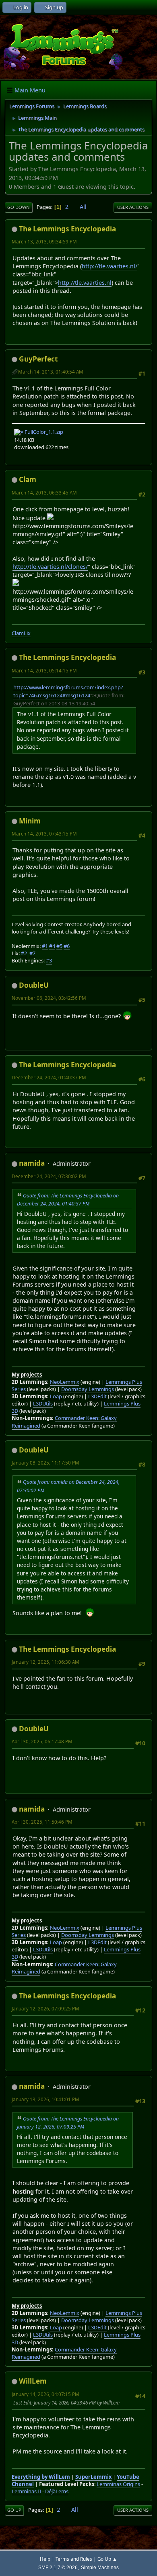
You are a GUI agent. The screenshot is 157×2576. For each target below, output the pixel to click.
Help (45, 2559)
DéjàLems (57, 2491)
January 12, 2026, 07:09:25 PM (45, 2009)
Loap (56, 1396)
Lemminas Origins (118, 2484)
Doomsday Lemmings (88, 1389)
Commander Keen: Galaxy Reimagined (64, 1968)
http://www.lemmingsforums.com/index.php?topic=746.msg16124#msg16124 (68, 691)
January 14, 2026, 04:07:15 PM (45, 2394)
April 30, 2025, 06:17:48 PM (42, 1742)
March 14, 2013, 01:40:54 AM (51, 372)
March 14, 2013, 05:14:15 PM (44, 671)
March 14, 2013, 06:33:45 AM (44, 493)
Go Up (14, 2510)
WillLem (33, 2381)
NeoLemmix (65, 1382)
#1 (45, 946)
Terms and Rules (74, 2559)
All (83, 207)
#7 (32, 953)
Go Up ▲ (107, 2559)
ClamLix (21, 633)
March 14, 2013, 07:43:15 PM (44, 834)
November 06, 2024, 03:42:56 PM (49, 998)
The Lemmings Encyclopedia (67, 229)
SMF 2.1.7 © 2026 (58, 2567)
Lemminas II (26, 2491)
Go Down (19, 207)
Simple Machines (100, 2567)
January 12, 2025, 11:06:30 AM (45, 1662)
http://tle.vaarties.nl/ (109, 266)
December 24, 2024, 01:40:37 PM (49, 1078)
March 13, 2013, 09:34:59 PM (44, 242)
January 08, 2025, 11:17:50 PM (45, 1463)
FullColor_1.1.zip (43, 432)
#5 (59, 946)
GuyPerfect (38, 359)
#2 (24, 953)
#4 (52, 946)
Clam (28, 479)
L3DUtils (43, 1403)
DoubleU (34, 985)
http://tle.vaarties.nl (85, 283)
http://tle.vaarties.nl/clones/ (50, 567)
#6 (67, 946)
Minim (30, 821)
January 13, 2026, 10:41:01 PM (45, 2099)
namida (32, 1163)
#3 (49, 960)
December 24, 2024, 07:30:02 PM (49, 1176)
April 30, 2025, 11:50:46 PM (42, 1822)
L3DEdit (97, 1396)
